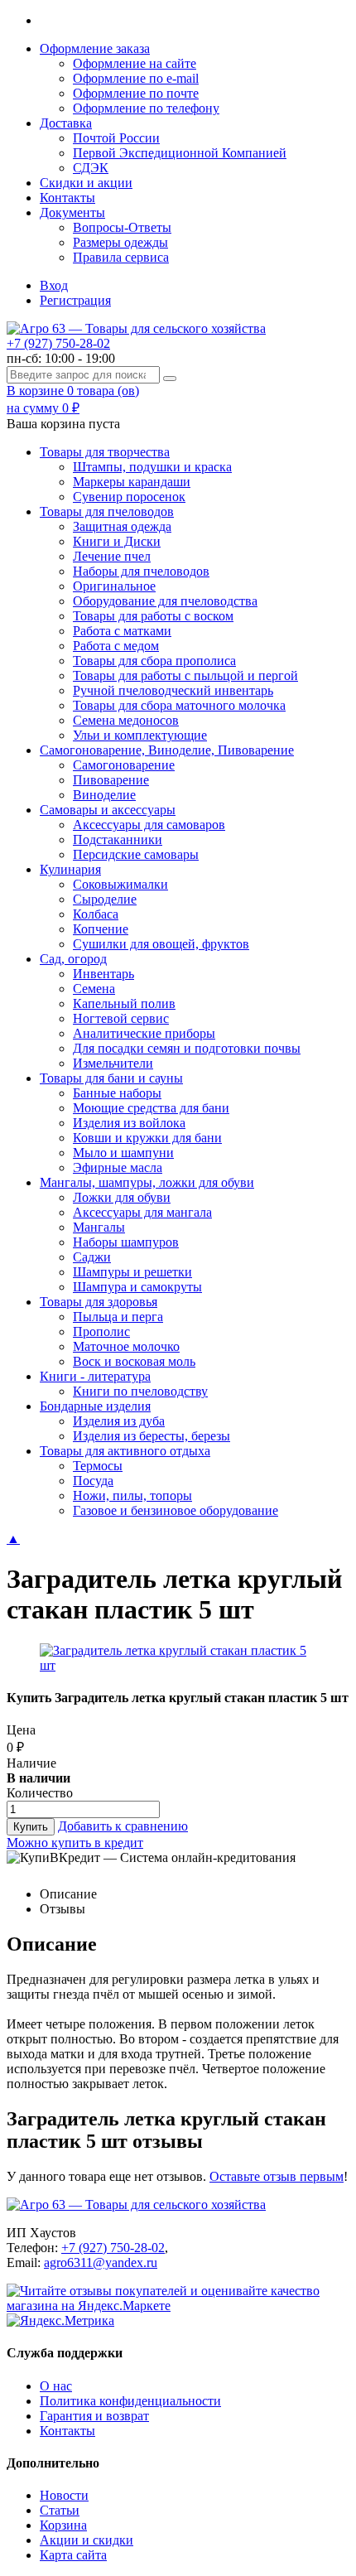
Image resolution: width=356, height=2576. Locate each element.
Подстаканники (118, 839)
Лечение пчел (112, 556)
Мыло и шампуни (123, 1153)
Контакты (67, 198)
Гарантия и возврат (94, 2416)
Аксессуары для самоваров (149, 825)
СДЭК (91, 168)
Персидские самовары (136, 854)
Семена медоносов (126, 720)
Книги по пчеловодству (140, 1391)
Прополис (101, 1331)
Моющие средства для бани (151, 1108)
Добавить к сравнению (123, 1826)
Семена (94, 989)
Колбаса (96, 914)
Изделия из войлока (129, 1123)
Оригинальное (114, 586)
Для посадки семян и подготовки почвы (187, 1048)
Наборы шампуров (126, 1242)
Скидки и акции (86, 183)
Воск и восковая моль (134, 1361)
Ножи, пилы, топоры (132, 1495)
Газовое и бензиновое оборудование (176, 1510)
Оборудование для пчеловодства (165, 601)
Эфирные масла (118, 1167)
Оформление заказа (95, 48)
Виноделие (104, 795)
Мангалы (99, 1227)
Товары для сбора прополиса (154, 661)
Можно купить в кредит (75, 1843)
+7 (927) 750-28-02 (58, 343)
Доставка (66, 123)
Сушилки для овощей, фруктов (161, 944)
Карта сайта (73, 2555)
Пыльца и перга (118, 1317)
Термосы (98, 1466)
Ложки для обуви (122, 1197)
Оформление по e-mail (136, 78)
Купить (31, 1827)
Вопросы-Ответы (122, 227)
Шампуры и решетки (132, 1272)
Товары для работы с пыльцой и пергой (185, 675)
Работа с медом (116, 646)
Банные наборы (117, 1093)
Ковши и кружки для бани (147, 1138)
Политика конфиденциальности (130, 2401)
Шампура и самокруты (137, 1287)
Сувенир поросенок (129, 497)
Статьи (60, 2510)
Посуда (93, 1481)
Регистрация (75, 300)
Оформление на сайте (135, 63)
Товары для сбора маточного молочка (179, 705)
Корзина (63, 2525)
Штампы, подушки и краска (152, 467)
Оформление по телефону (146, 108)
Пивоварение (111, 780)
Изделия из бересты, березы (152, 1436)
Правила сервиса (121, 257)
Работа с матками (122, 631)
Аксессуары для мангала (142, 1212)
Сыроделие (105, 899)
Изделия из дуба (119, 1421)
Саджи (92, 1257)
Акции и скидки (87, 2540)
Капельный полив (124, 1003)
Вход (54, 285)
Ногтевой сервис (121, 1018)
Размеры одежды (120, 242)
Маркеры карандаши (132, 482)
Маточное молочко (126, 1346)
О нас (56, 2386)
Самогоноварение (124, 765)
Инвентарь (103, 974)
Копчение (101, 929)
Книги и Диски (117, 541)
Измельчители (113, 1063)
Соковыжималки (120, 884)
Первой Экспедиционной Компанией (180, 153)
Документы (72, 212)
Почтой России (116, 138)
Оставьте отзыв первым (277, 2176)
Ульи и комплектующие (140, 735)
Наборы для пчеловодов (141, 571)
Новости (64, 2495)
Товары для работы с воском (153, 616)
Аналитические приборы (144, 1033)
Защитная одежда (122, 526)
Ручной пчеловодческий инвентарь (173, 690)
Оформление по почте (136, 93)
